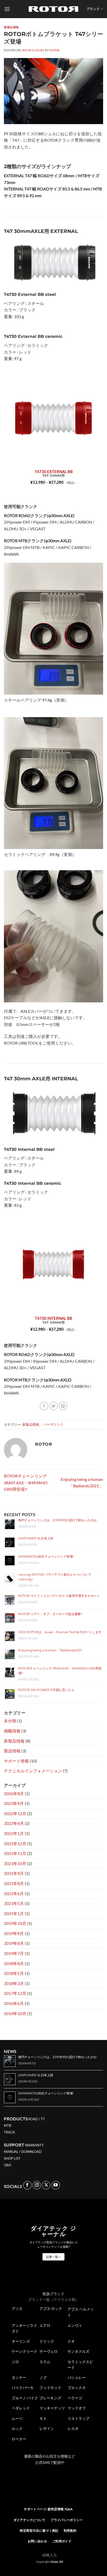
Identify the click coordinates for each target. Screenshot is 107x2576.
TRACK (9, 2132)
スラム (45, 2362)
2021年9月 (14, 1873)
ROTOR (55, 50)
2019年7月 (14, 1953)
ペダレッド (21, 2408)
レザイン (47, 2429)
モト (43, 2418)
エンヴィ (75, 2325)
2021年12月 (15, 1843)
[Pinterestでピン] (63, 1406)
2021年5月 (14, 1903)
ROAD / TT (37, 2119)
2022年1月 (14, 1833)
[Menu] (7, 9)
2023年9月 (14, 1803)
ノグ (43, 2378)
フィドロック (50, 2388)
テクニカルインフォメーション (33, 1771)
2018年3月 (14, 1983)
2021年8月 (14, 1883)
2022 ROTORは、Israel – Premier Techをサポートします (60, 1632)
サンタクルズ (78, 2351)
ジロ (15, 2362)
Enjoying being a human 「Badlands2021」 (51, 1650)
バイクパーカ (23, 2388)
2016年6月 (14, 2003)
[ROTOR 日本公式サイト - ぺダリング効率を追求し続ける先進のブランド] (53, 9)
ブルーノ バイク (25, 2398)
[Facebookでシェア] (44, 1406)
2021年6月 (14, 1893)
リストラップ (78, 2418)
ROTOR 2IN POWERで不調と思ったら (46, 1690)
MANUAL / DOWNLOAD (23, 2152)
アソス (17, 2309)
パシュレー (77, 2378)
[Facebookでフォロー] (27, 2185)
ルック (17, 2429)
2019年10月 (15, 1923)
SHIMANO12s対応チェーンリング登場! (46, 1556)
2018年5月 (14, 1973)
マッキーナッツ (52, 2408)
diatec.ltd (57, 2562)
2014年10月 (15, 2013)
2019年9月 (14, 1933)
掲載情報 (12, 1731)
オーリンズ (21, 2341)
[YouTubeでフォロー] (56, 2185)
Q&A (8, 2165)
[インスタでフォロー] (37, 2185)
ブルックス (77, 2388)
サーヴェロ (49, 2351)
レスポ (73, 2429)
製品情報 (12, 1751)
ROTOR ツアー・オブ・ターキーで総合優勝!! (50, 1614)
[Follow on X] (46, 2185)
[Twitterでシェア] (54, 1406)
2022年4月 (14, 1823)
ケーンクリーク (24, 2351)
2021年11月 (15, 1853)
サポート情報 (16, 1761)
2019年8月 (14, 1943)
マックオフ (77, 2408)
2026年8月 (14, 1793)
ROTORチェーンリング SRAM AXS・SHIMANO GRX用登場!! (26, 1482)
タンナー (19, 2378)
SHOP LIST (12, 2158)
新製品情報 (11, 27)
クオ (71, 2341)
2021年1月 (14, 1913)
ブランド (93, 9)
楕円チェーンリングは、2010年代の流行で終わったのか (58, 1520)
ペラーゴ (75, 2398)
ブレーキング (50, 2398)
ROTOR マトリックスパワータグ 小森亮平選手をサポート (59, 1596)
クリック (47, 2341)
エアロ (45, 2325)
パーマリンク (53, 1424)
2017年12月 (15, 1993)
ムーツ (17, 2418)
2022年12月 (15, 1813)
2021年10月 (15, 1863)
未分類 (10, 1721)
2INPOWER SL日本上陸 (36, 1538)
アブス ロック (51, 2309)
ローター (19, 2439)
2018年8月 (14, 1963)
